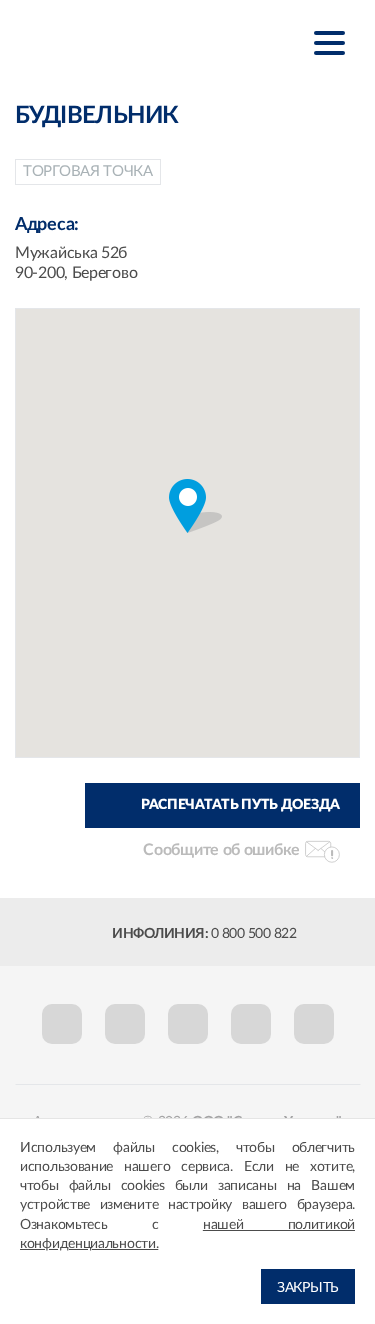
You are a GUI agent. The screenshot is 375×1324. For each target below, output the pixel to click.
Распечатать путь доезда (240, 805)
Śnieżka (114, 41)
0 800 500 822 (254, 934)
